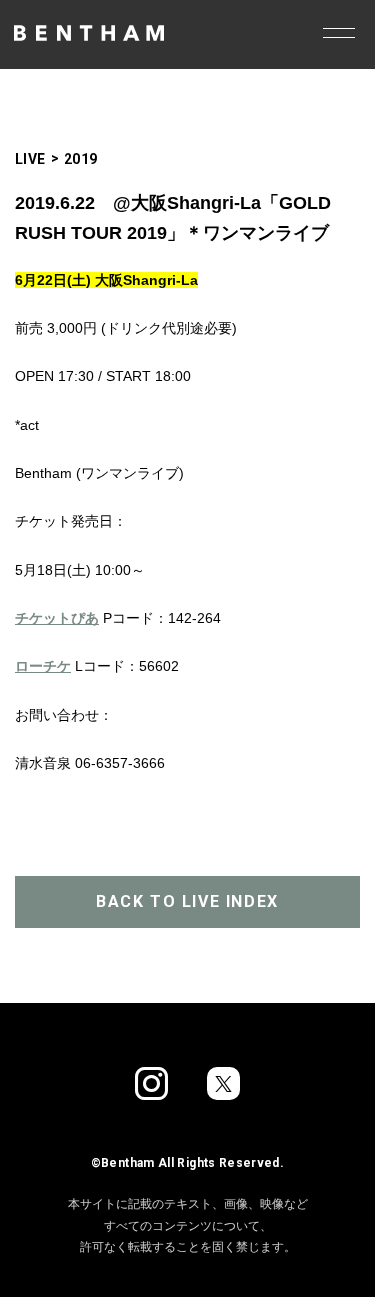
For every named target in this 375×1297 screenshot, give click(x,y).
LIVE (30, 159)
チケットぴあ (57, 618)
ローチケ (43, 666)
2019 (81, 159)
